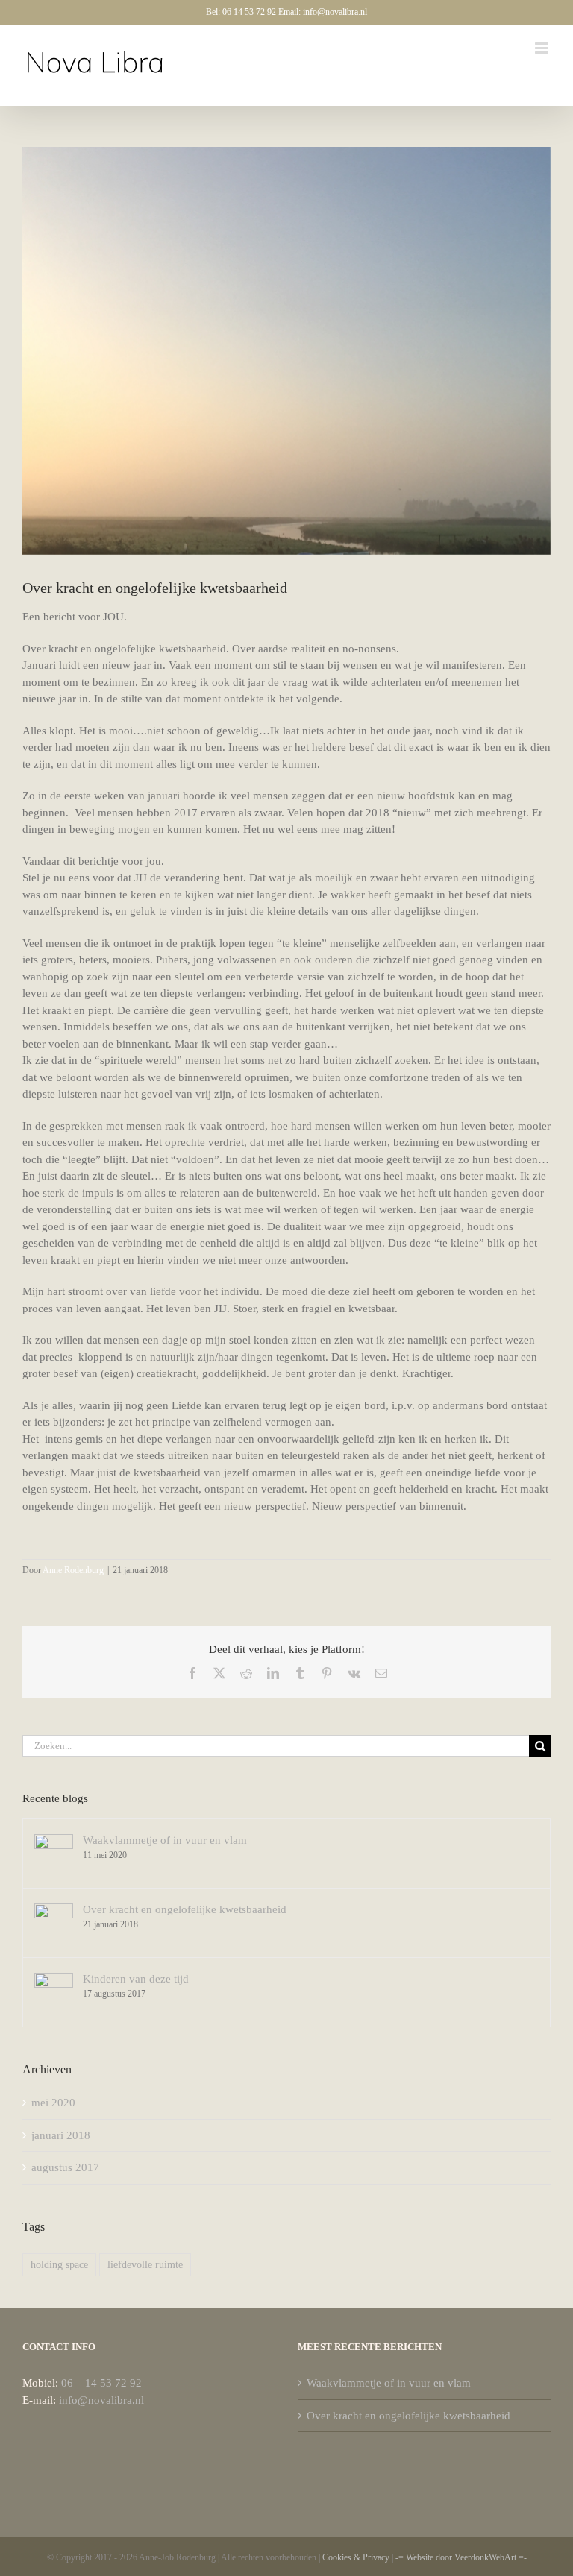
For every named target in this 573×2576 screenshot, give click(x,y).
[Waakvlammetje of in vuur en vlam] (54, 1842)
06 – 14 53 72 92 (101, 2383)
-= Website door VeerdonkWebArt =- (461, 2557)
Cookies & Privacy (356, 2557)
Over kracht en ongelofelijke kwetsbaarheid (185, 1909)
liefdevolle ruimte (145, 2265)
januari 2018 (61, 2135)
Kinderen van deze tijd (136, 1979)
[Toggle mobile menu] (543, 48)
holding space (59, 2265)
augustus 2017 (65, 2167)
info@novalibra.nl (101, 2400)
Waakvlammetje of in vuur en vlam (165, 1840)
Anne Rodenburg (73, 1570)
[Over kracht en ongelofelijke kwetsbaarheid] (54, 1912)
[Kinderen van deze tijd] (54, 1981)
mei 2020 (53, 2103)
